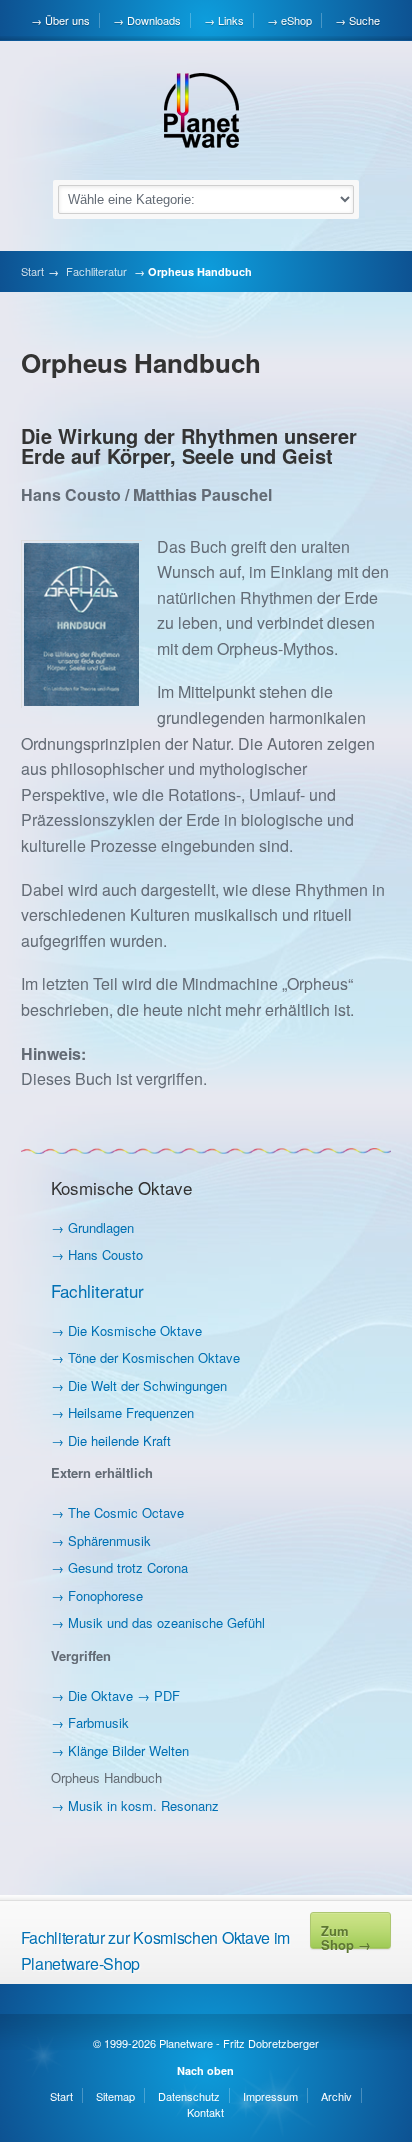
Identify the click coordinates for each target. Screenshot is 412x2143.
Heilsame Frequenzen (131, 1412)
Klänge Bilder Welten (128, 1750)
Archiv (336, 2096)
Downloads (154, 20)
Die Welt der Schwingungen (147, 1385)
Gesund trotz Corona (128, 1567)
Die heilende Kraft (119, 1440)
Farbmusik (98, 1722)
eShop (296, 20)
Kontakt (205, 2112)
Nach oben (205, 2070)
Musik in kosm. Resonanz (143, 1805)
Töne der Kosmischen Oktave (154, 1357)
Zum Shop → (346, 1935)
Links (231, 20)
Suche (364, 20)
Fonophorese (105, 1595)
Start (32, 271)
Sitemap (115, 2096)
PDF (167, 1695)
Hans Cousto (105, 1254)
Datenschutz (189, 2096)
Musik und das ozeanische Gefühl (166, 1622)
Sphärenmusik (109, 1540)
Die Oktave (100, 1695)
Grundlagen (101, 1227)
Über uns (67, 20)
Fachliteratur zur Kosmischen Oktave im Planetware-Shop (156, 1950)
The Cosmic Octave (126, 1512)
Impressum (270, 2096)
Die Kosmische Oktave (135, 1330)
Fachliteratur (96, 271)
